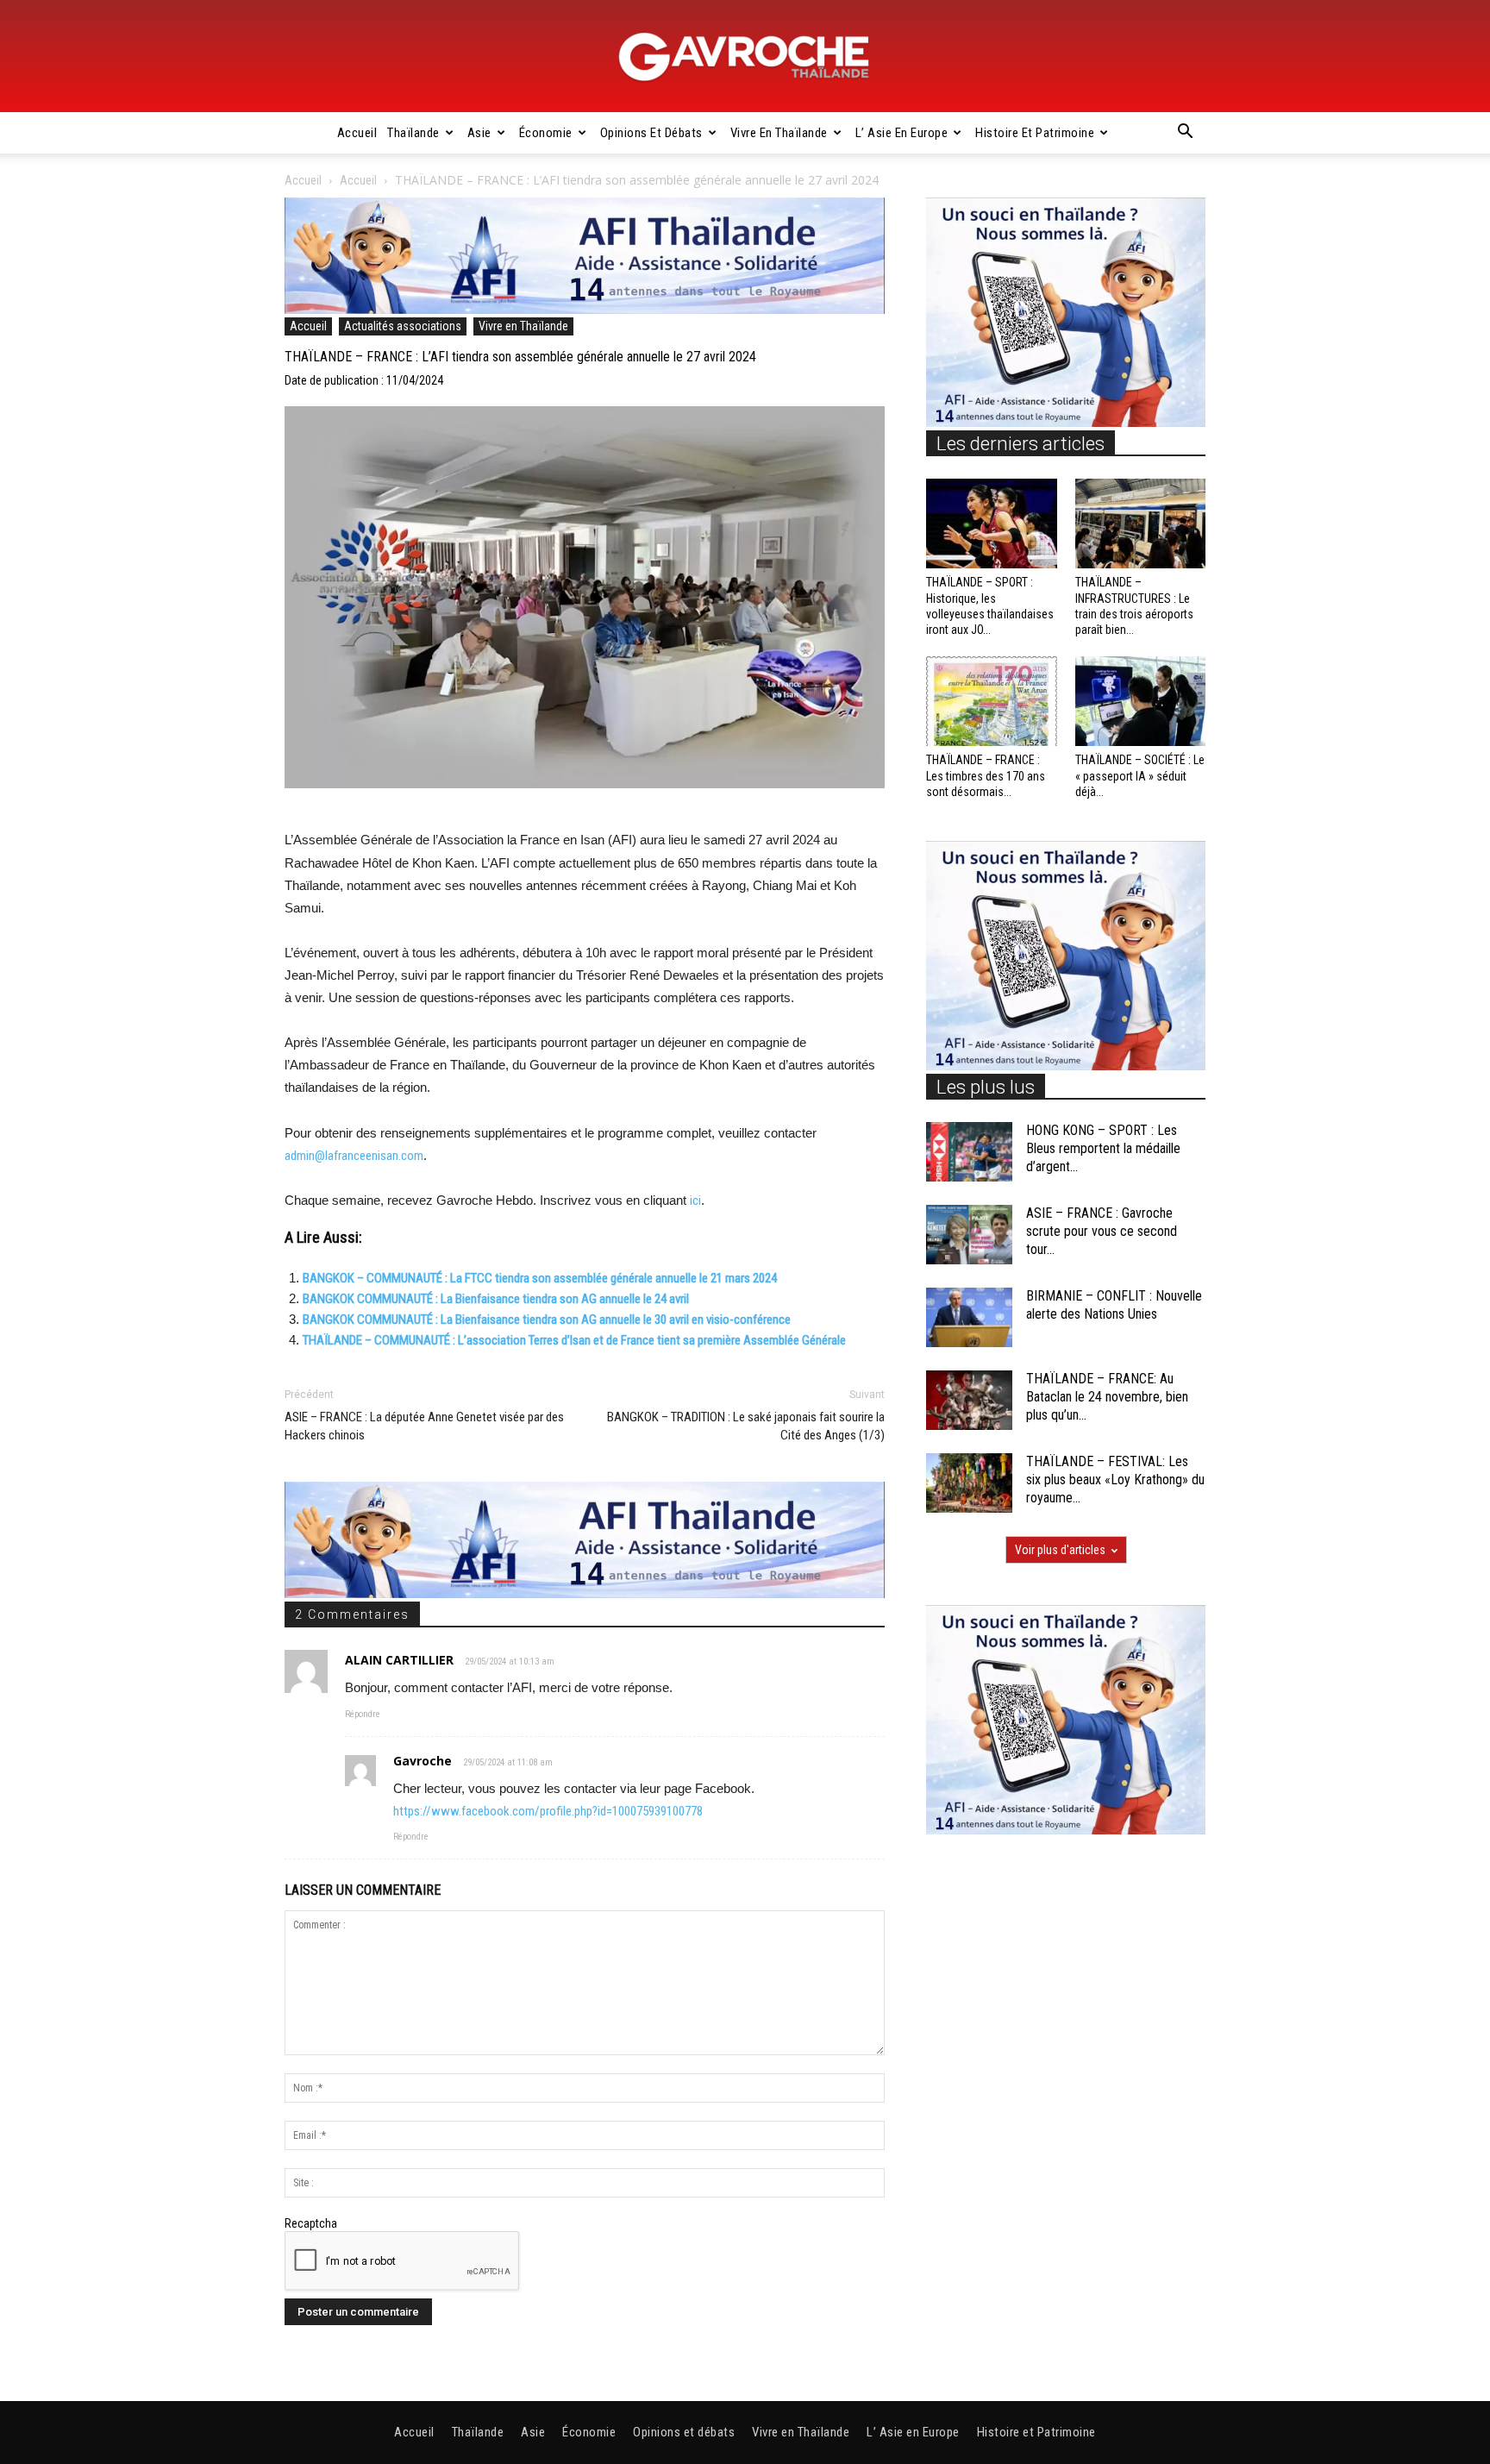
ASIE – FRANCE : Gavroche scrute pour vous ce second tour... (1102, 1231)
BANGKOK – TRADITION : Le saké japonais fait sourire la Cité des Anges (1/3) (746, 1426)
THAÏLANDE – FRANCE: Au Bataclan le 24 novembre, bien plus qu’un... (1107, 1397)
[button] (1185, 134)
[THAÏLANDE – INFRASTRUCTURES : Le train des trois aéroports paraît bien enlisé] (1141, 524)
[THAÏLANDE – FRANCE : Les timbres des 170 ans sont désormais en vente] (992, 701)
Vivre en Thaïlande (779, 133)
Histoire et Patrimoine (1035, 133)
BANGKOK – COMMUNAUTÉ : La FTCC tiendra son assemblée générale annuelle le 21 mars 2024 (540, 1278)
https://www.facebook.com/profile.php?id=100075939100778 (548, 1811)
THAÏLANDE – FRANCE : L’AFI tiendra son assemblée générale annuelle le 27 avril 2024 (520, 357)
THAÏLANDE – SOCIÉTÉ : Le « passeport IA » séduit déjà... (1140, 775)
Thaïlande (413, 133)
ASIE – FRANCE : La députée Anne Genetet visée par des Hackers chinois (424, 1426)
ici (695, 1201)
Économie (546, 133)
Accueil (357, 133)
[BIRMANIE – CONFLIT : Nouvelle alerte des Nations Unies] (969, 1317)
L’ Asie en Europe (902, 133)
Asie (479, 133)
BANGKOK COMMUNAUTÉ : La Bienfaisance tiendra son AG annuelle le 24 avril (496, 1299)
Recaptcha (311, 2223)
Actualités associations (403, 326)
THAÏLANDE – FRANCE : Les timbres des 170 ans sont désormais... (986, 775)
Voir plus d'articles (1060, 1550)
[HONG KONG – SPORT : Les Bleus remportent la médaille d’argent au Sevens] (969, 1152)
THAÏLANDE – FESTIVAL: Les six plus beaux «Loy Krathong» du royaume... (1115, 1480)
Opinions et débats (651, 133)
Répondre (363, 1714)
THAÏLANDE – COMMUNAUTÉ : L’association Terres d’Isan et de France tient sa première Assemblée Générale (574, 1340)
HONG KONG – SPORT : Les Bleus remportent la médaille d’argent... (1103, 1148)
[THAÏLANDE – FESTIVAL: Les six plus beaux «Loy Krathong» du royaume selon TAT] (969, 1483)
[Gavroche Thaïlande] (745, 57)
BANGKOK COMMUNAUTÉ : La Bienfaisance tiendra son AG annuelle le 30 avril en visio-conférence (547, 1320)
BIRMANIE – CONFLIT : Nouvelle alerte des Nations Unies (1114, 1305)
